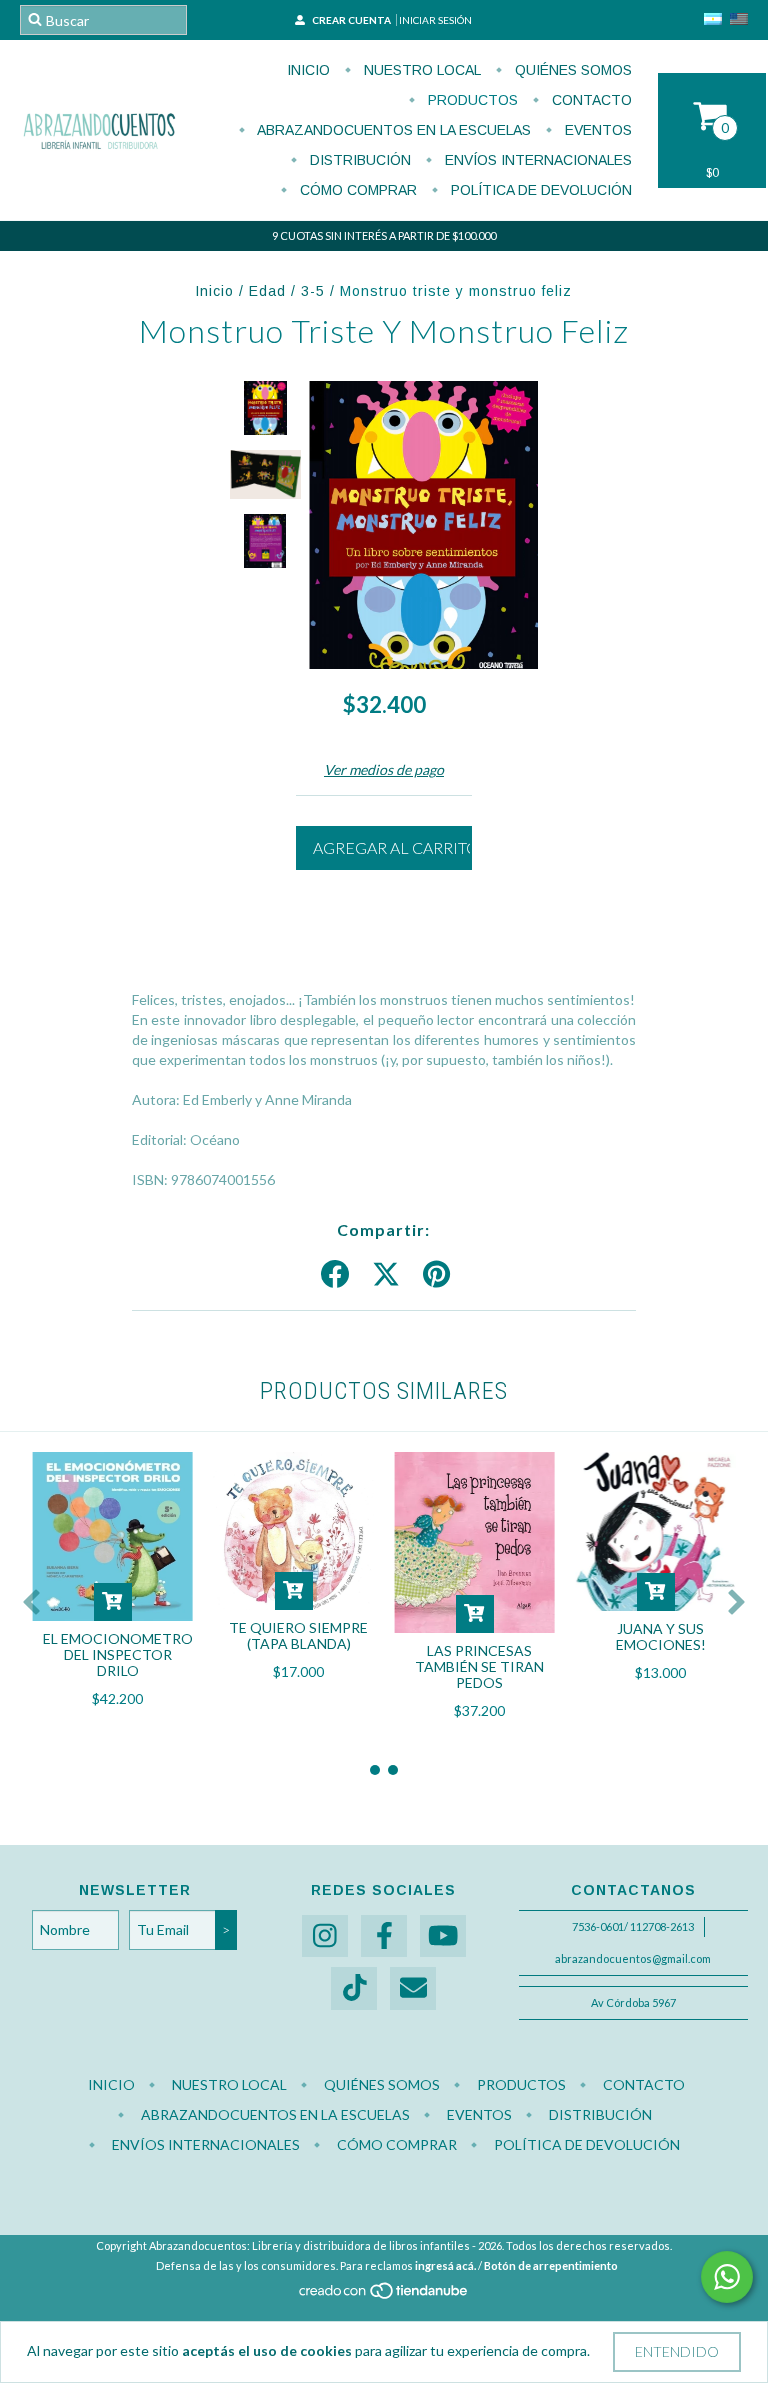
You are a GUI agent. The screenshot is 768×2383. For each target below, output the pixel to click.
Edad (267, 291)
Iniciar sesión (435, 20)
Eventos (596, 130)
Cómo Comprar (356, 190)
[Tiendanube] (384, 2295)
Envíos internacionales (536, 160)
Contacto (590, 100)
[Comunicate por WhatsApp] (727, 2277)
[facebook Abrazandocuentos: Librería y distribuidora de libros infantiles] (384, 1936)
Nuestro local (420, 70)
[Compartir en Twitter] (386, 1275)
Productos (471, 100)
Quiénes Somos (571, 70)
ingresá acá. (445, 2265)
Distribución (358, 160)
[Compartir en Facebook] (335, 1275)
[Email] (413, 1988)
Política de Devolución (539, 190)
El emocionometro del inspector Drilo (118, 1654)
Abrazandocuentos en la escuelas (392, 130)
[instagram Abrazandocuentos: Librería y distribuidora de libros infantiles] (325, 1936)
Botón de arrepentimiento (551, 2265)
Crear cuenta (351, 20)
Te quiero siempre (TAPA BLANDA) (298, 1635)
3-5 (313, 291)
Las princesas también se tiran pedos (479, 1666)
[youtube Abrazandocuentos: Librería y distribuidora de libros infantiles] (443, 1936)
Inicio (308, 70)
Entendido (677, 2351)
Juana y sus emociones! (661, 1636)
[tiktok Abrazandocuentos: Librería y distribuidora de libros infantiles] (354, 1988)
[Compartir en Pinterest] (436, 1275)
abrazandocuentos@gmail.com (633, 1958)
